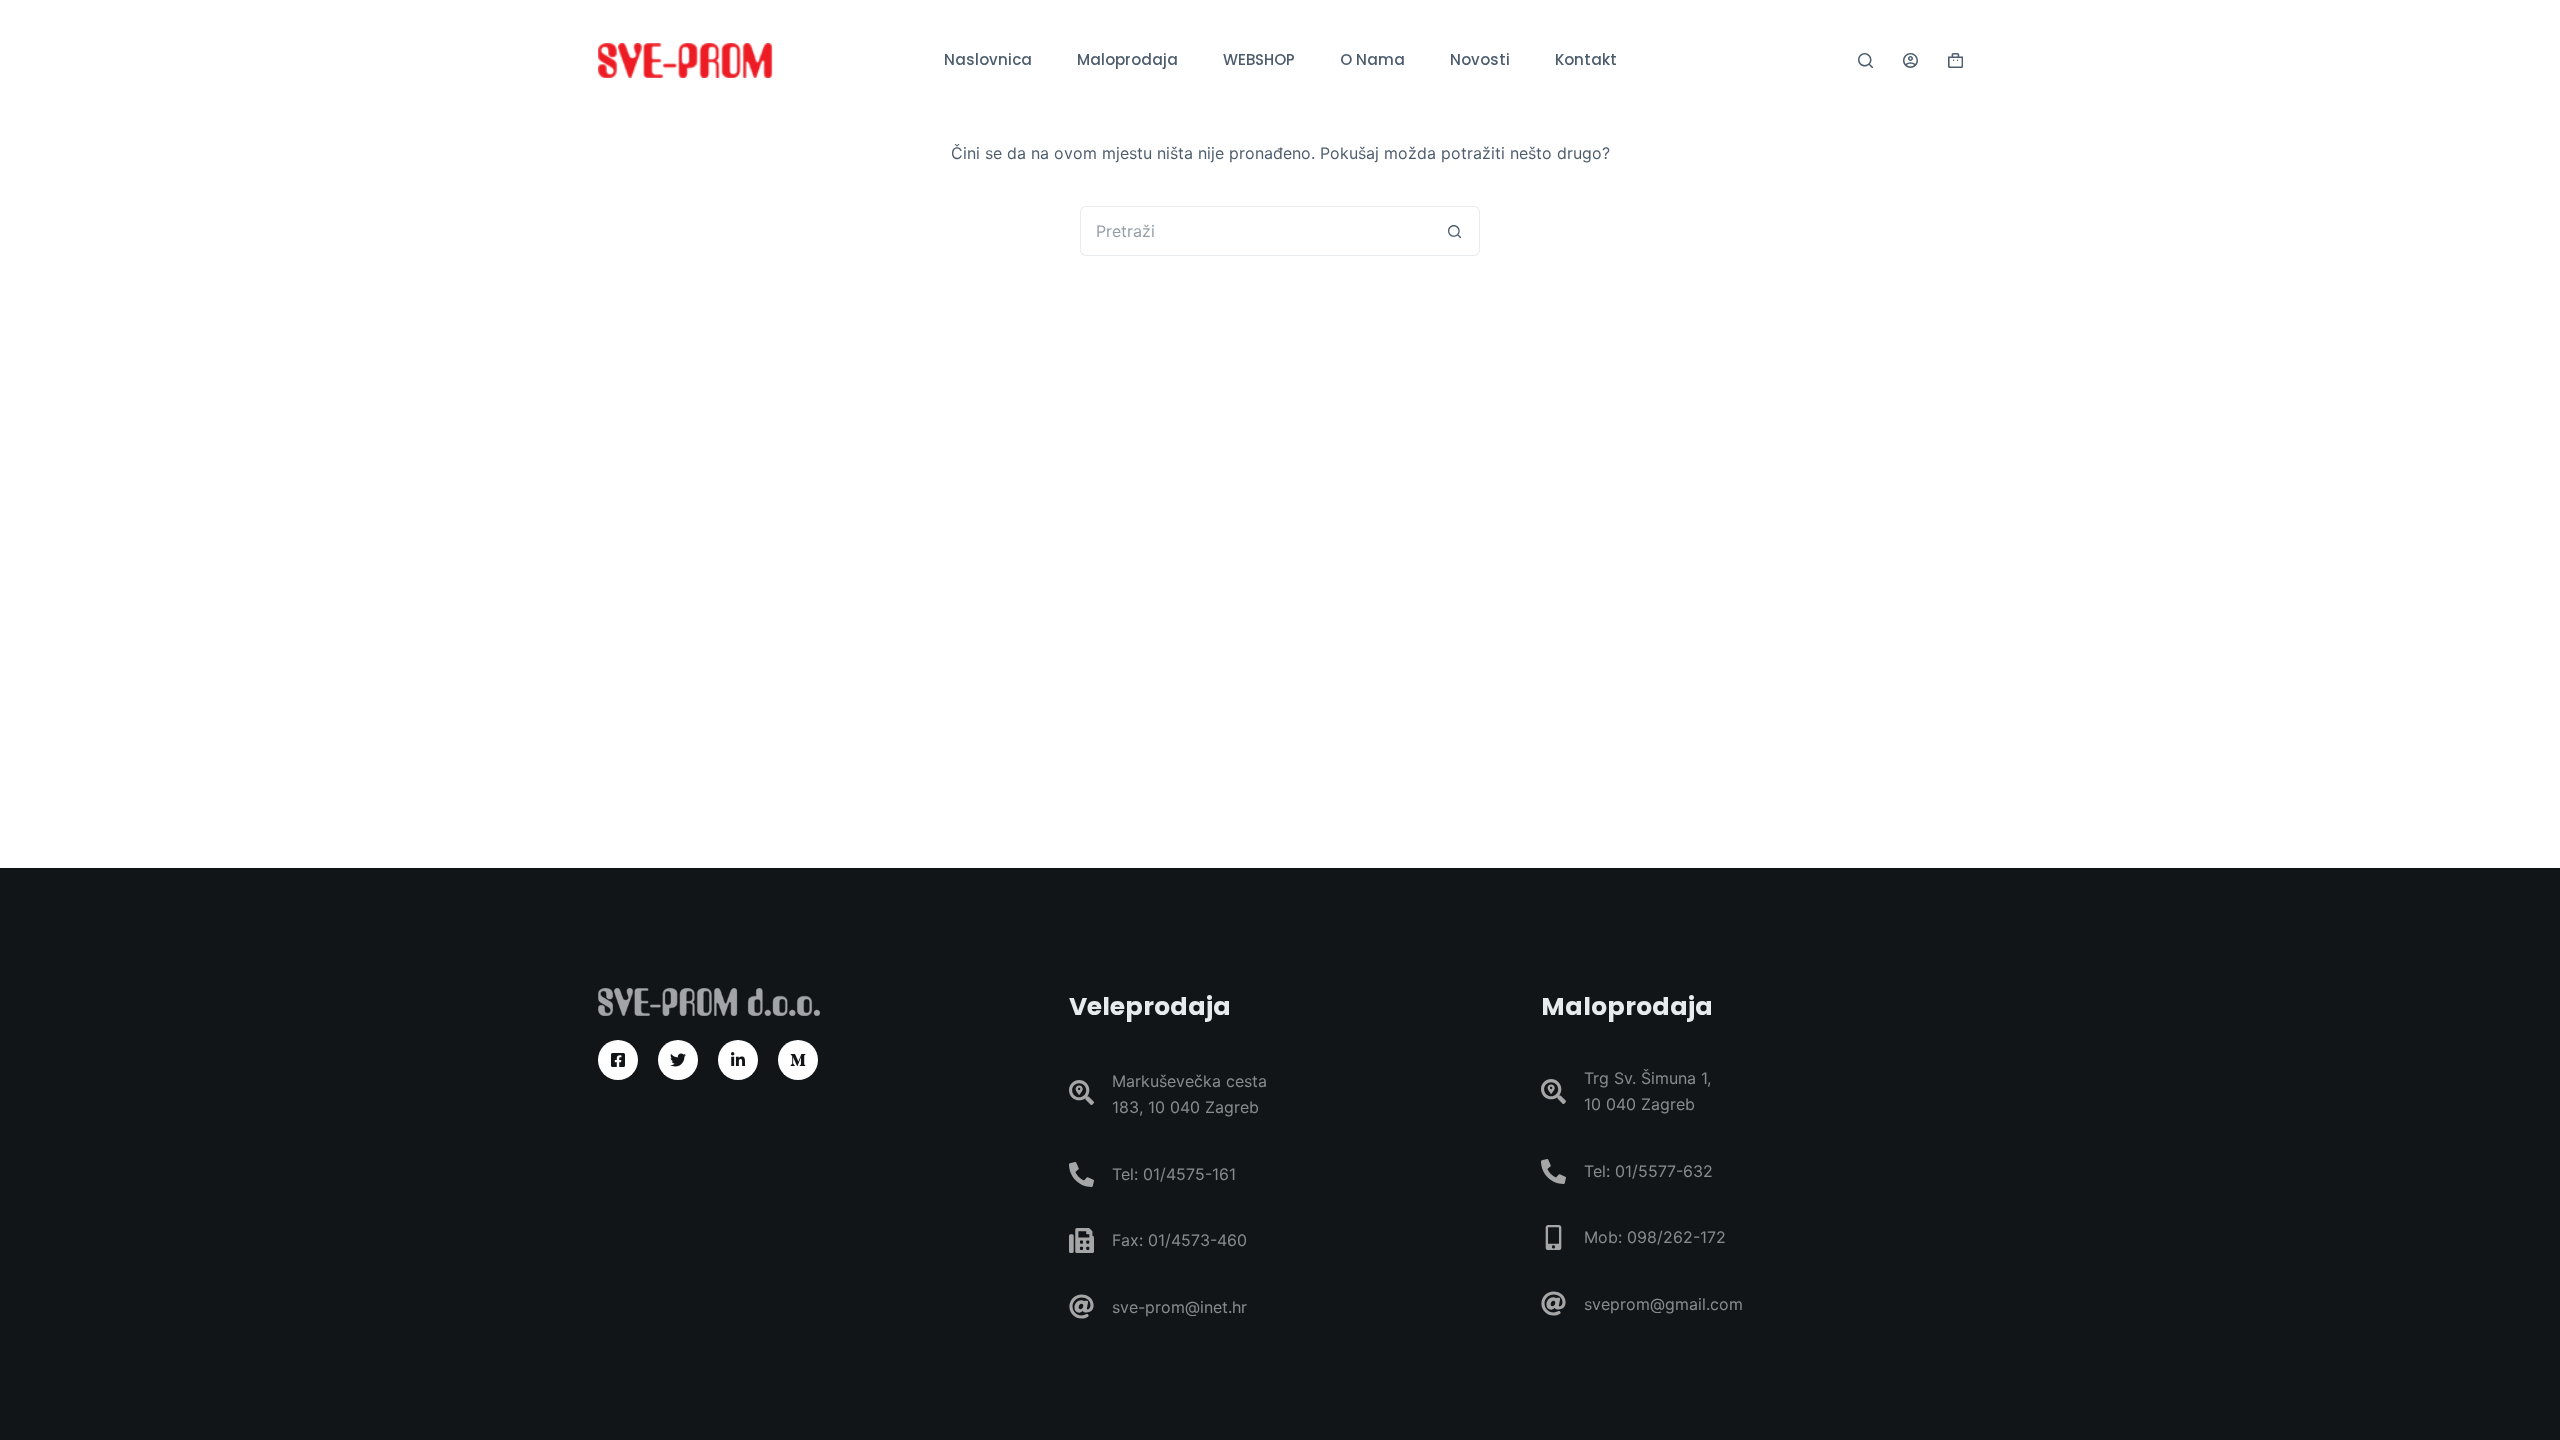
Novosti (1480, 59)
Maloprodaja (1127, 59)
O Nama (1372, 59)
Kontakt (1586, 59)
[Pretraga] (1865, 60)
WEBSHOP (1259, 59)
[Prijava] (1910, 60)
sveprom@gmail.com (1663, 1304)
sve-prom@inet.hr (1179, 1307)
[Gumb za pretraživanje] (1455, 231)
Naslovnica (988, 59)
